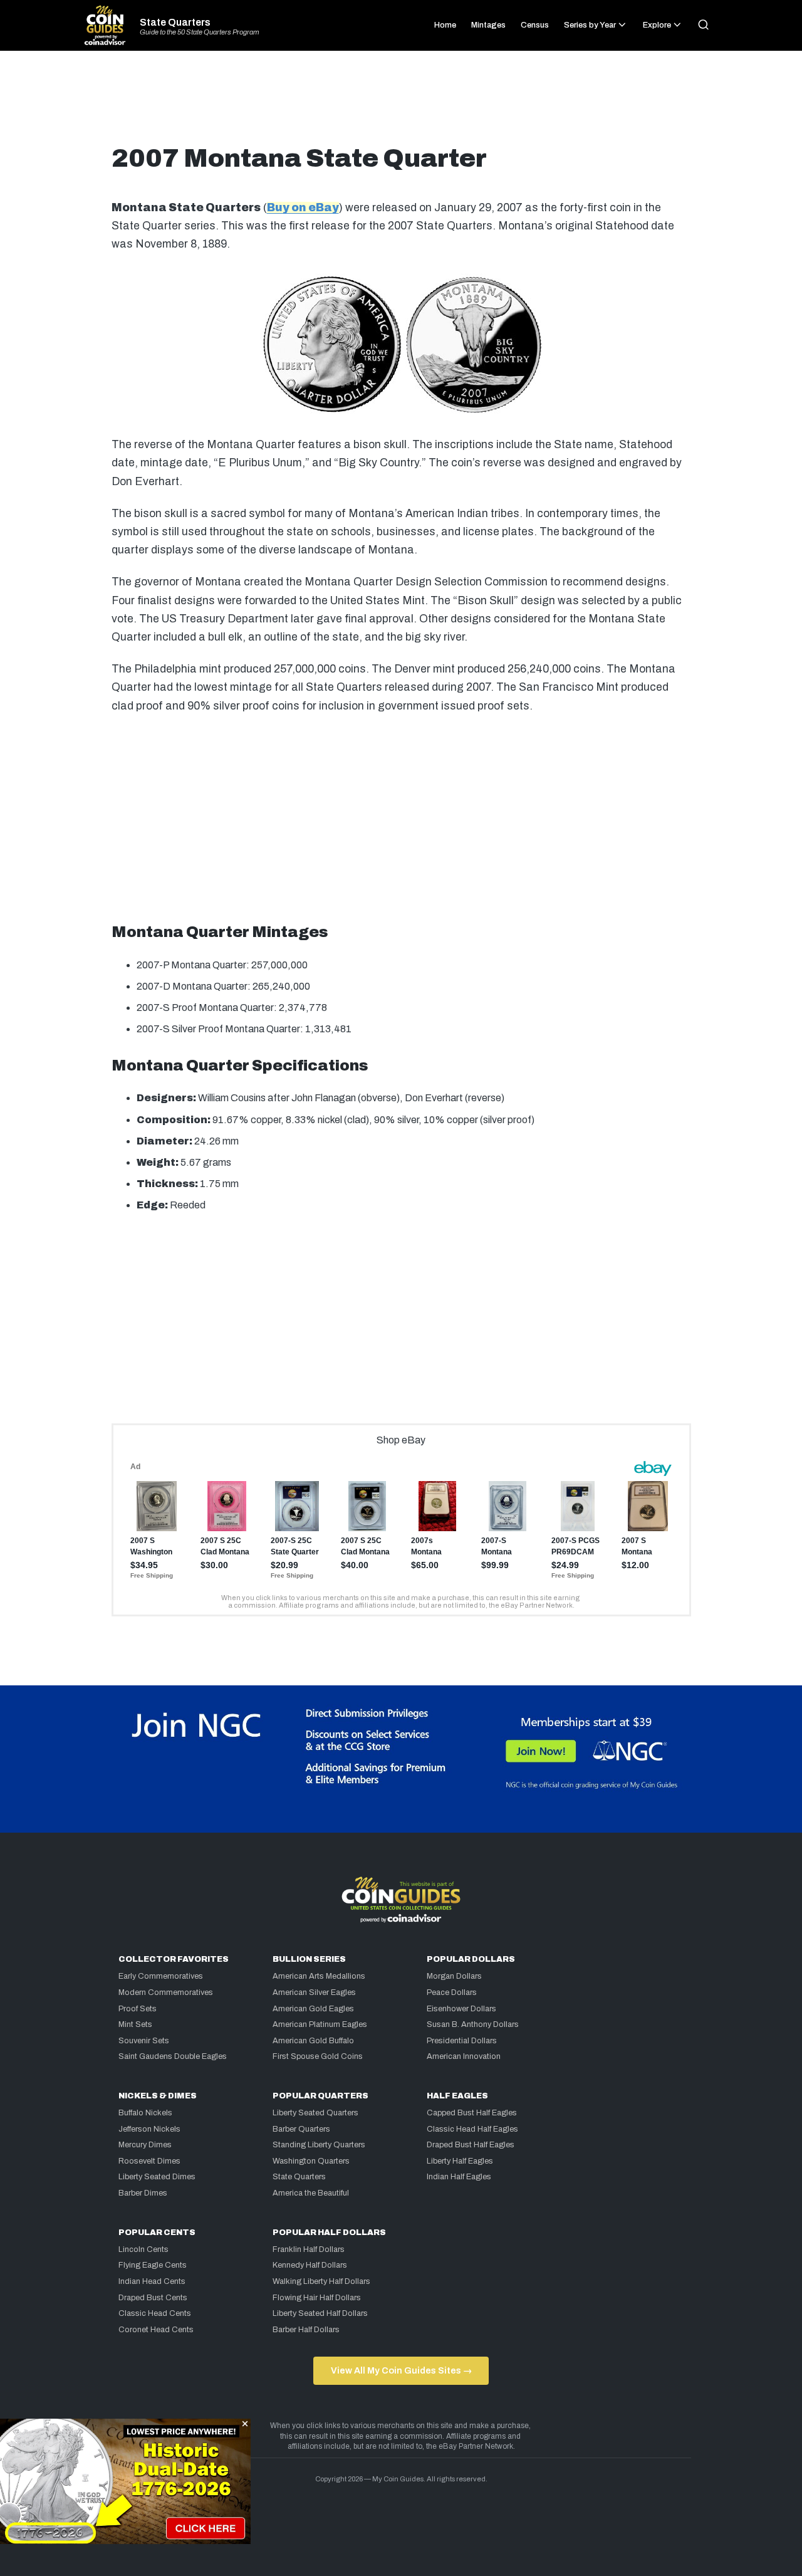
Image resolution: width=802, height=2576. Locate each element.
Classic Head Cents (155, 2313)
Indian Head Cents (152, 2281)
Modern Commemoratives (166, 1992)
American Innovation (464, 2056)
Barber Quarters (301, 2129)
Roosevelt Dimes (149, 2161)
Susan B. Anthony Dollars (473, 2024)
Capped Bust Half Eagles (472, 2113)
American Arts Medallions (319, 1976)
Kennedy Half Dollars (310, 2265)
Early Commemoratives (161, 1976)
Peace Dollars (452, 1992)
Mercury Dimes (145, 2145)
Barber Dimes (143, 2193)
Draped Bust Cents (153, 2298)
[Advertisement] (401, 103)
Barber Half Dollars (306, 2330)
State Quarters (175, 23)
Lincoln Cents (143, 2249)
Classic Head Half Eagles (472, 2129)
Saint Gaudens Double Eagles (173, 2056)
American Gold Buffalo (313, 2041)
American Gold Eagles (313, 2009)
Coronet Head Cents (156, 2330)
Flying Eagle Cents (153, 2265)
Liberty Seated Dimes (157, 2177)
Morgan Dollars (454, 1976)
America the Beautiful (311, 2193)
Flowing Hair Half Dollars (317, 2298)
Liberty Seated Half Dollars (320, 2313)
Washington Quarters (311, 2161)
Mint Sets (135, 2024)
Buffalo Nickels (145, 2113)
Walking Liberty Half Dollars (321, 2281)
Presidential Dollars (462, 2041)
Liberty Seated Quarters (315, 2113)
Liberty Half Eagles (460, 2161)
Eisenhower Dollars (461, 2009)
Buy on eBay (303, 208)
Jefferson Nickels (149, 2129)
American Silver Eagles (314, 1992)
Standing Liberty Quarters (319, 2145)
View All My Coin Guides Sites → (401, 2370)
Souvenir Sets (144, 2041)
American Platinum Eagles (320, 2024)
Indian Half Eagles (459, 2177)
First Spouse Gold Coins (318, 2056)
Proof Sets (138, 2009)
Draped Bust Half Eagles (471, 2145)
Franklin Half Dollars (309, 2249)
